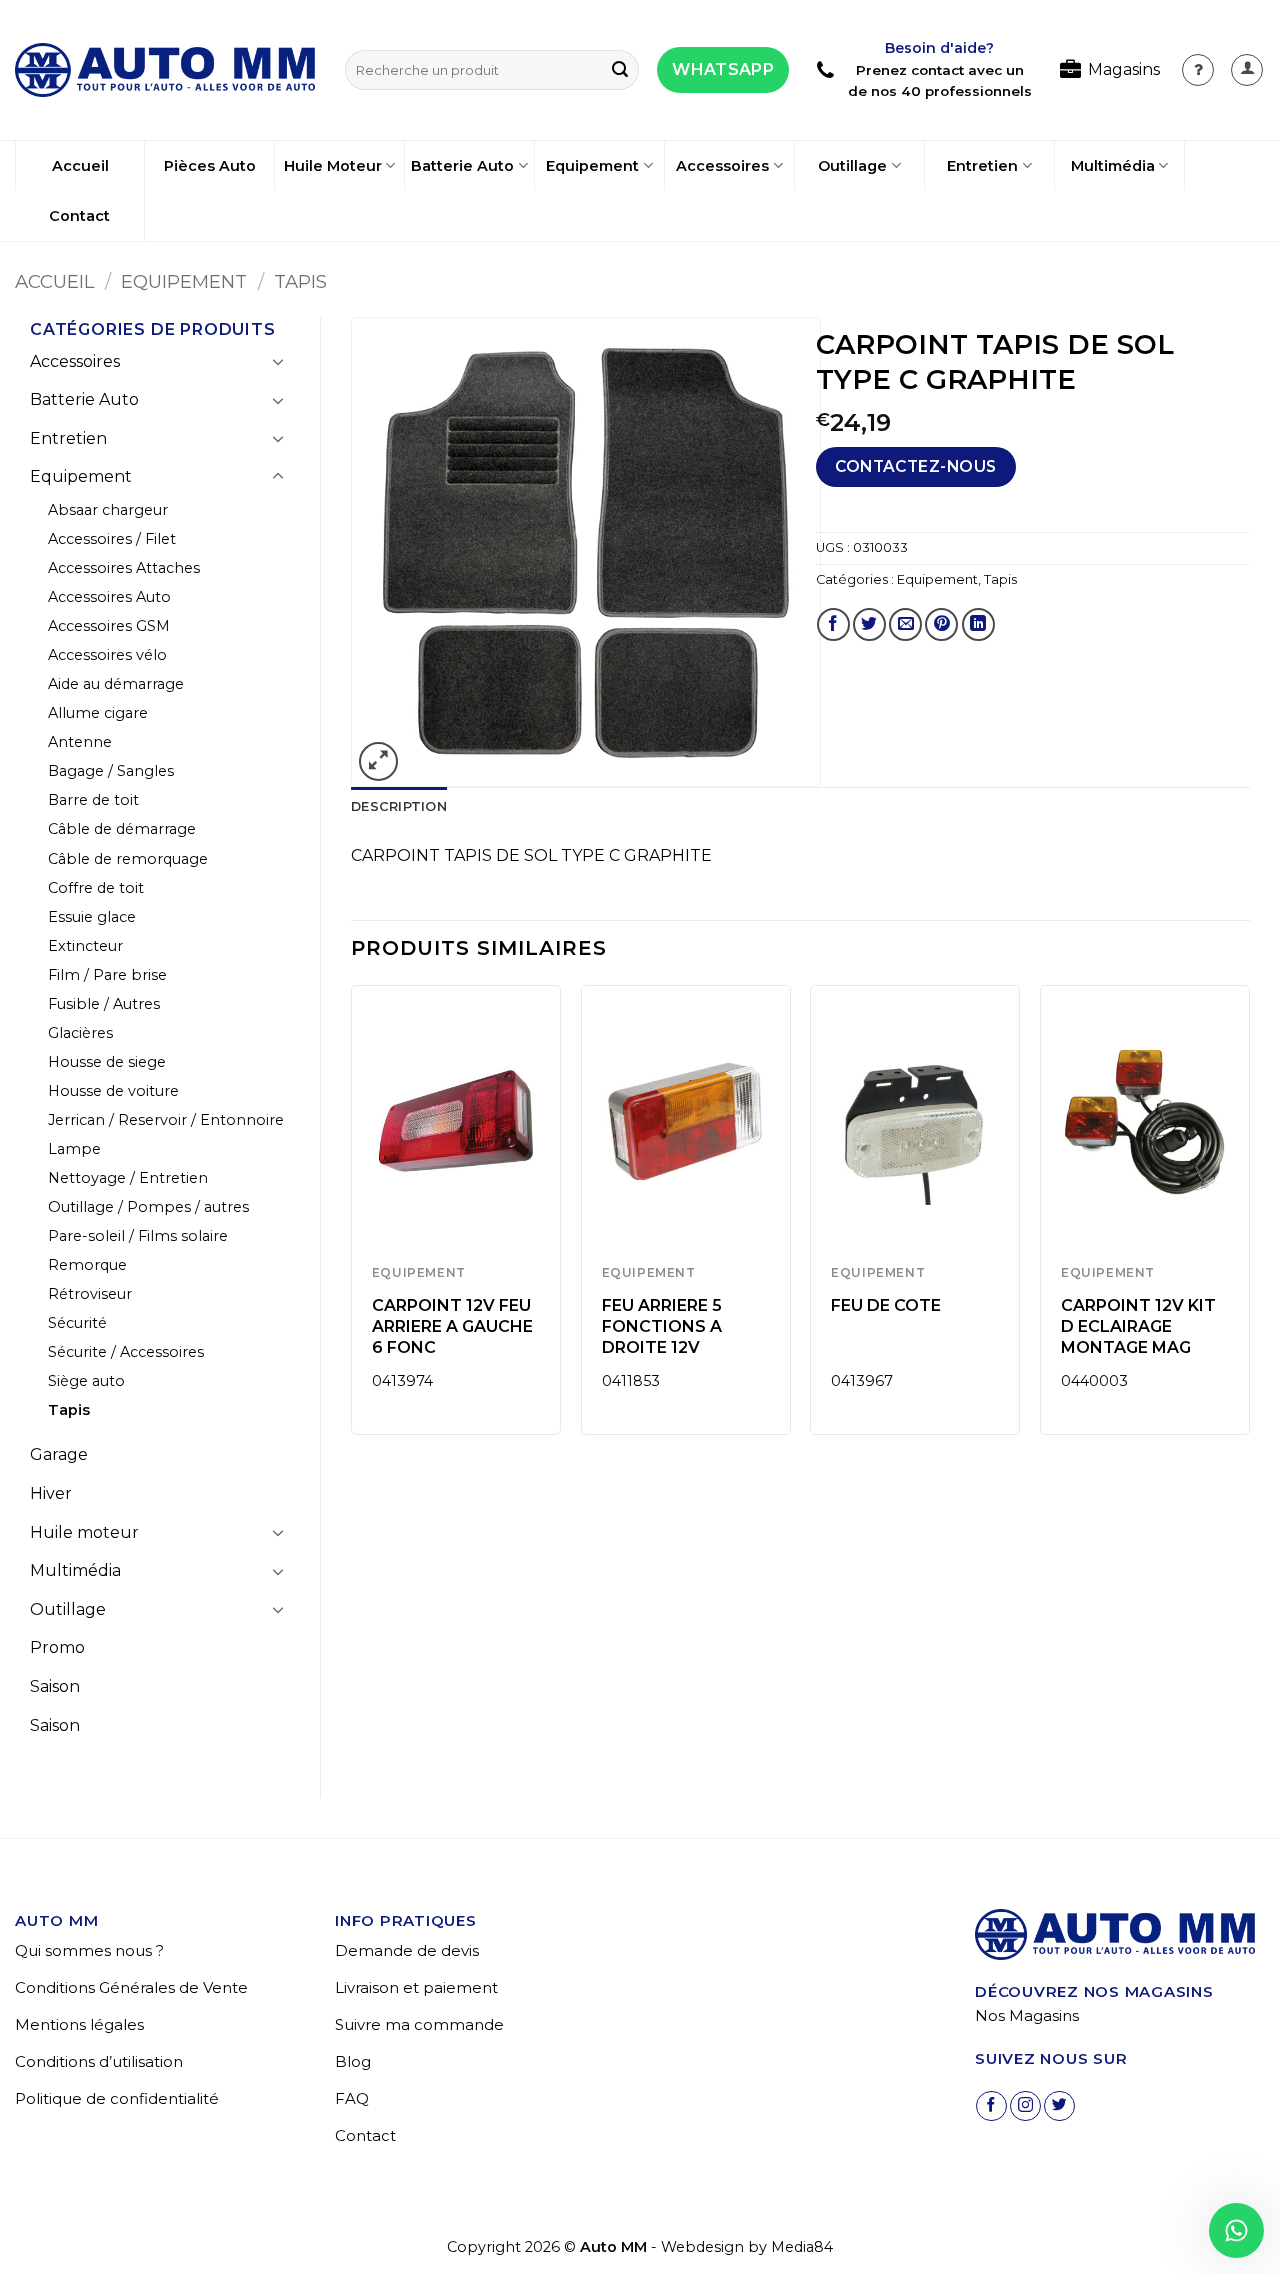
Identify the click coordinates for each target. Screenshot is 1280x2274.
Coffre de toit (96, 888)
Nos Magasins (1027, 2015)
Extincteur (85, 946)
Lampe (74, 1149)
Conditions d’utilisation (99, 2061)
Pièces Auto (210, 166)
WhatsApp (723, 69)
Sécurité (77, 1323)
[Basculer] (278, 361)
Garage (59, 1454)
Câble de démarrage (122, 829)
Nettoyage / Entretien (128, 1178)
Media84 (802, 2247)
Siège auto (86, 1381)
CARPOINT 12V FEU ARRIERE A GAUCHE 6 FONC (452, 1326)
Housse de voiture (113, 1091)
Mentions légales (79, 2024)
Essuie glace (92, 917)
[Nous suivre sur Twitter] (1059, 2106)
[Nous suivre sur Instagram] (1025, 2106)
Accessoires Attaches (124, 568)
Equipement (592, 166)
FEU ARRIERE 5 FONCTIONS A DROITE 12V (662, 1326)
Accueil (80, 166)
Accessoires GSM (109, 626)
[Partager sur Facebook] (833, 624)
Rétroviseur (90, 1294)
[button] (1247, 70)
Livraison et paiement (416, 1987)
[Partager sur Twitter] (869, 624)
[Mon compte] (1198, 70)
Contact (79, 216)
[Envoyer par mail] (905, 624)
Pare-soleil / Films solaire (138, 1236)
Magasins (1124, 69)
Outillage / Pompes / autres (148, 1207)
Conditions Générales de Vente (131, 1987)
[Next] (1249, 1217)
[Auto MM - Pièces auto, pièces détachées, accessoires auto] (165, 70)
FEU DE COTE (886, 1305)
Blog (353, 2061)
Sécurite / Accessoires (126, 1352)
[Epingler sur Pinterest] (941, 624)
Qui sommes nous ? (89, 1950)
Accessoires (722, 166)
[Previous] (352, 1217)
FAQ (352, 2098)
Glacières (80, 1033)
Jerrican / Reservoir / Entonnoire (166, 1120)
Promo (57, 1647)
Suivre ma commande (419, 2024)
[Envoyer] (620, 70)
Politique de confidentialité (117, 2098)
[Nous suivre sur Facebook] (991, 2106)
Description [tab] (399, 806)
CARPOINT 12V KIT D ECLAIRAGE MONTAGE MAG (1138, 1326)
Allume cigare (98, 713)
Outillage (852, 166)
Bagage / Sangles (111, 771)
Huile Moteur (333, 166)
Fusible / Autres (104, 1004)
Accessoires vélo (107, 655)
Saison (55, 1686)
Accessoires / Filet (112, 539)
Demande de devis (407, 1950)
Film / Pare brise (107, 975)
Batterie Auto (462, 166)
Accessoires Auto (109, 597)
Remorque (87, 1265)
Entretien (982, 166)
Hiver (51, 1493)
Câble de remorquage (128, 859)
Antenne (80, 742)
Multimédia (1113, 166)
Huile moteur (84, 1532)
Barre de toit (93, 800)
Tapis (300, 281)
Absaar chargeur (108, 510)
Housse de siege (107, 1062)
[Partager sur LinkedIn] (978, 624)
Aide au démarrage (116, 684)
